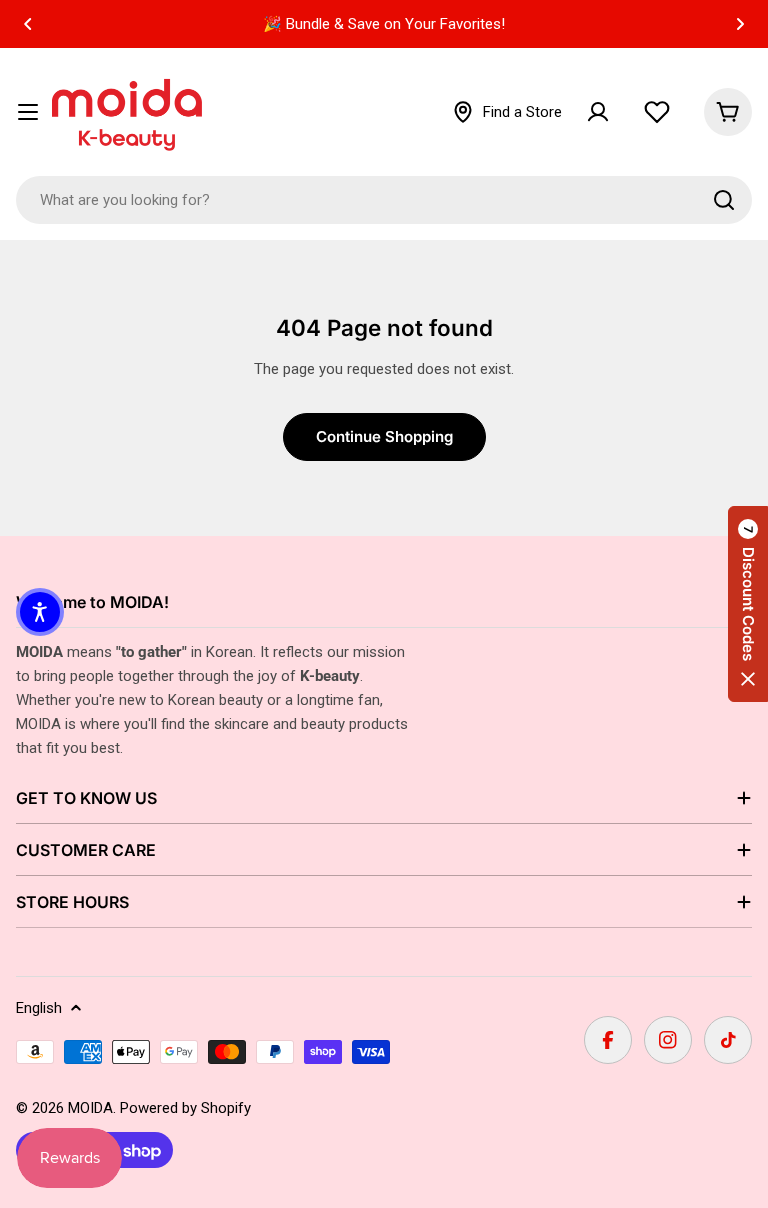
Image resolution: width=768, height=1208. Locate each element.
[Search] (724, 200)
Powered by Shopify (185, 1108)
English (39, 1008)
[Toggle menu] (28, 112)
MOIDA (90, 1108)
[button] (28, 24)
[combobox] (384, 200)
